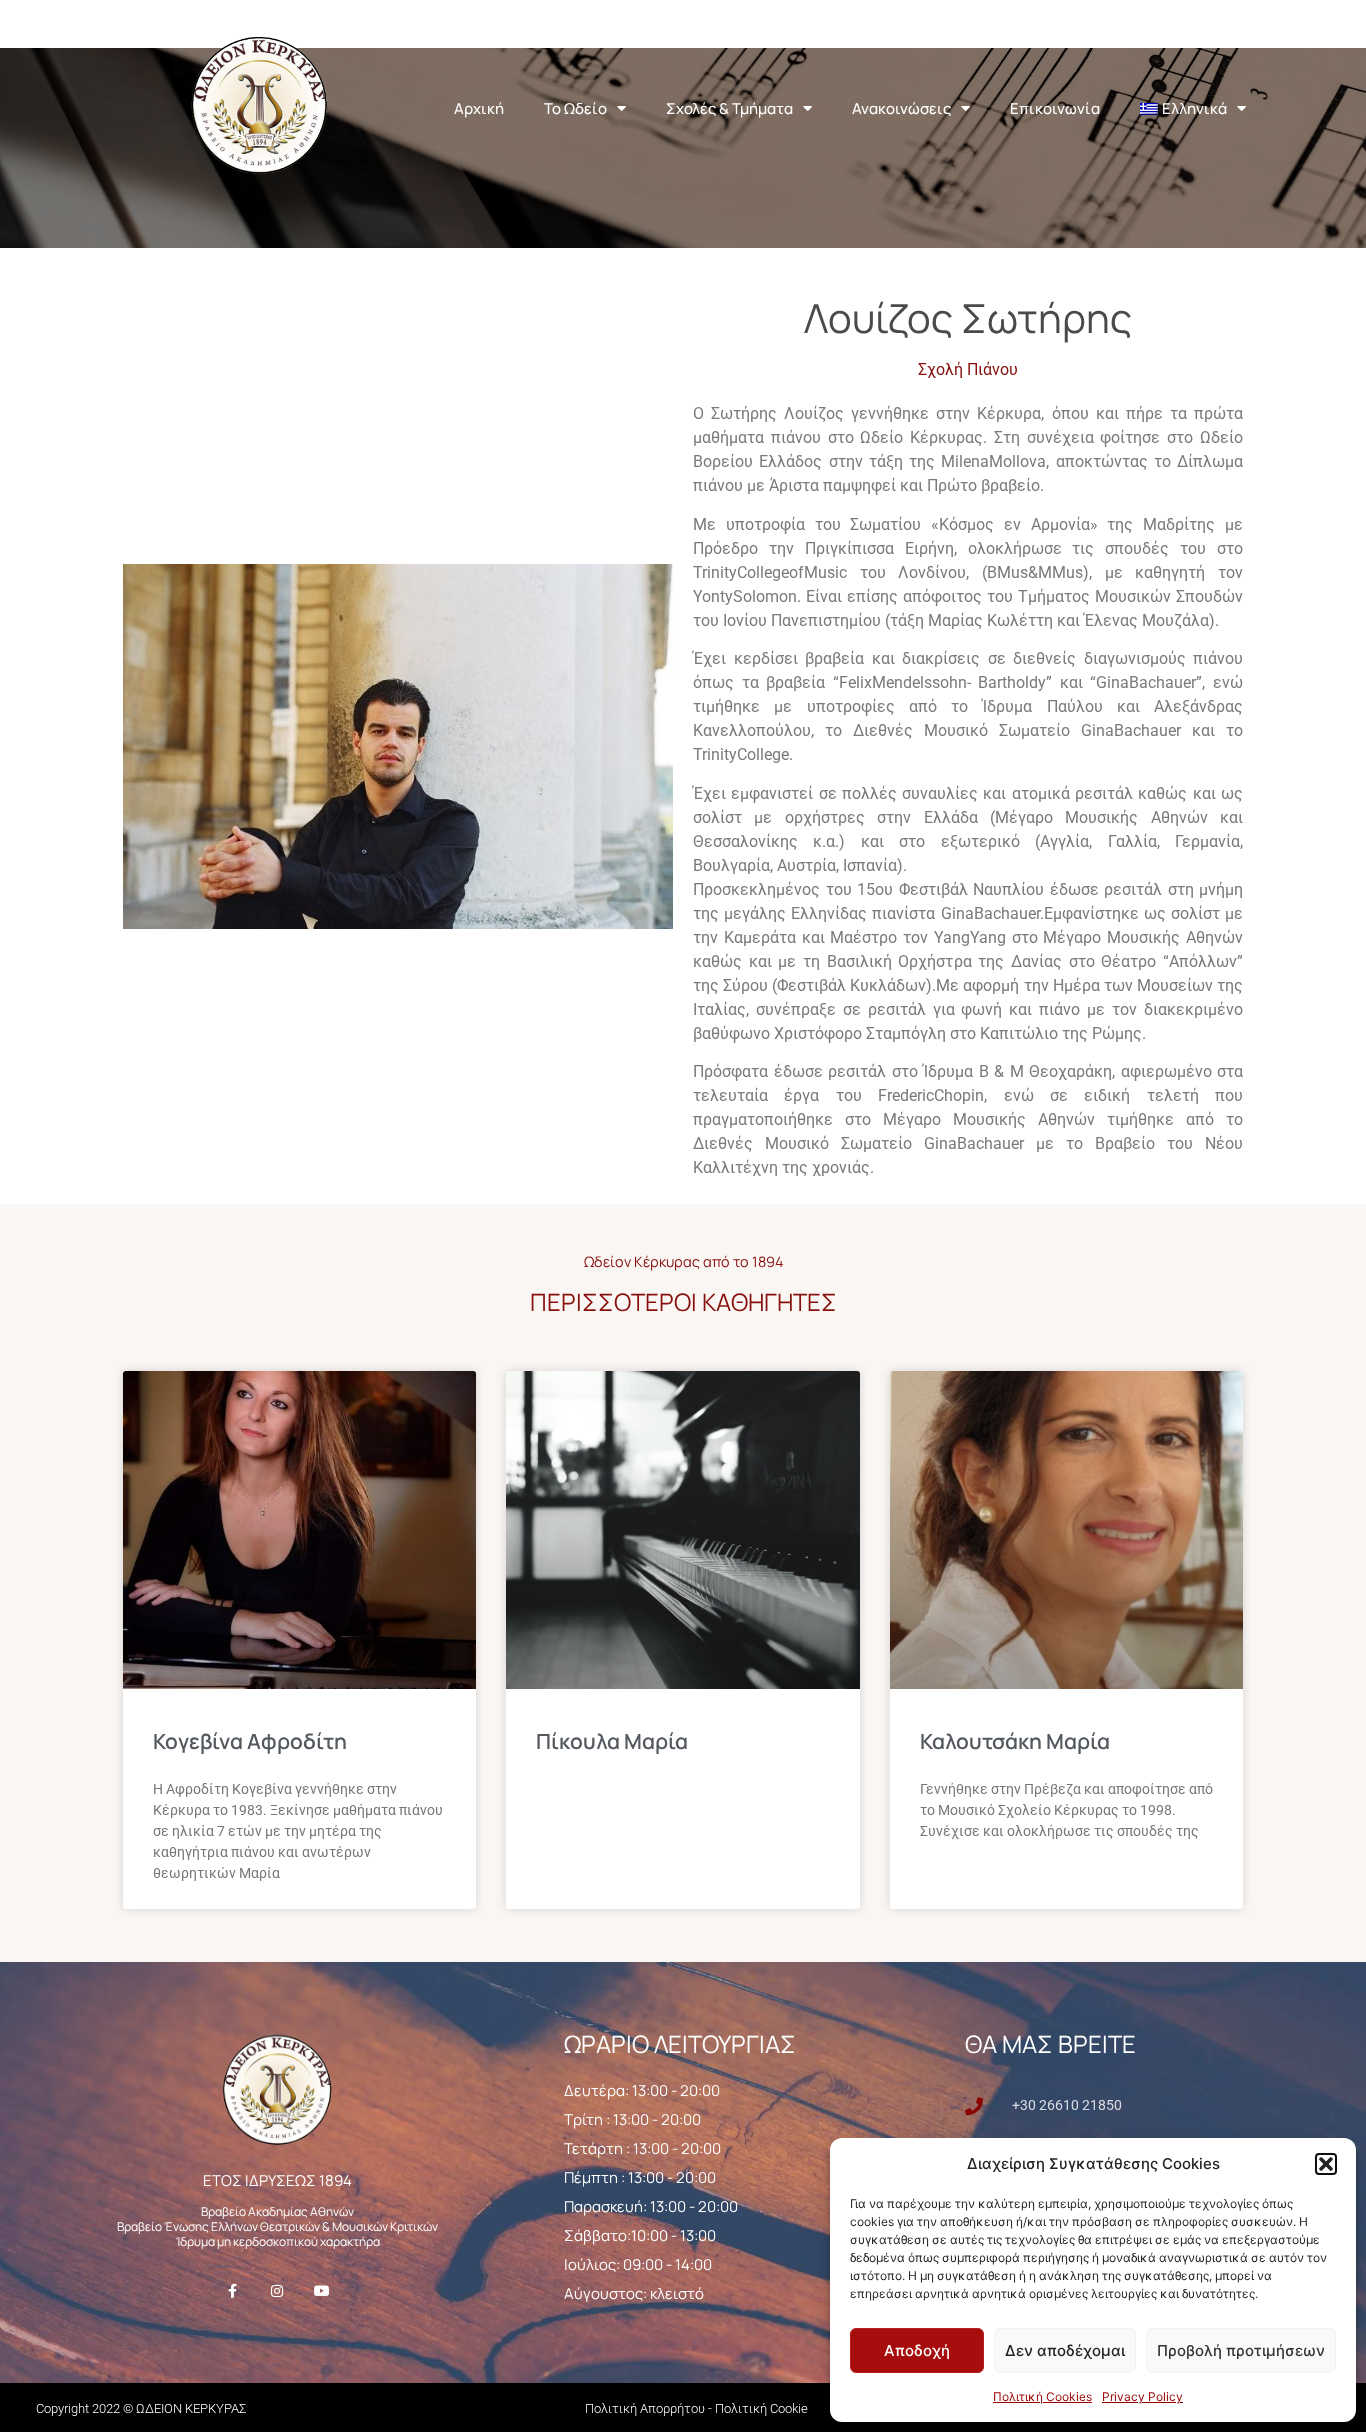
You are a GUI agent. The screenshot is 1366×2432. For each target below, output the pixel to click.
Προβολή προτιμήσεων (1241, 2350)
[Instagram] (277, 2290)
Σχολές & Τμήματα (729, 108)
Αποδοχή (917, 2350)
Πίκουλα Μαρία (612, 1741)
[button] (1326, 2164)
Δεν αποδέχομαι (1065, 2350)
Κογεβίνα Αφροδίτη (250, 1741)
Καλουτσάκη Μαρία (1015, 1741)
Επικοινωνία (1055, 108)
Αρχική (479, 108)
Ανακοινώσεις (901, 108)
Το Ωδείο (575, 108)
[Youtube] (321, 2290)
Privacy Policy (1142, 2396)
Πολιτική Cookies (1042, 2396)
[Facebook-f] (232, 2290)
